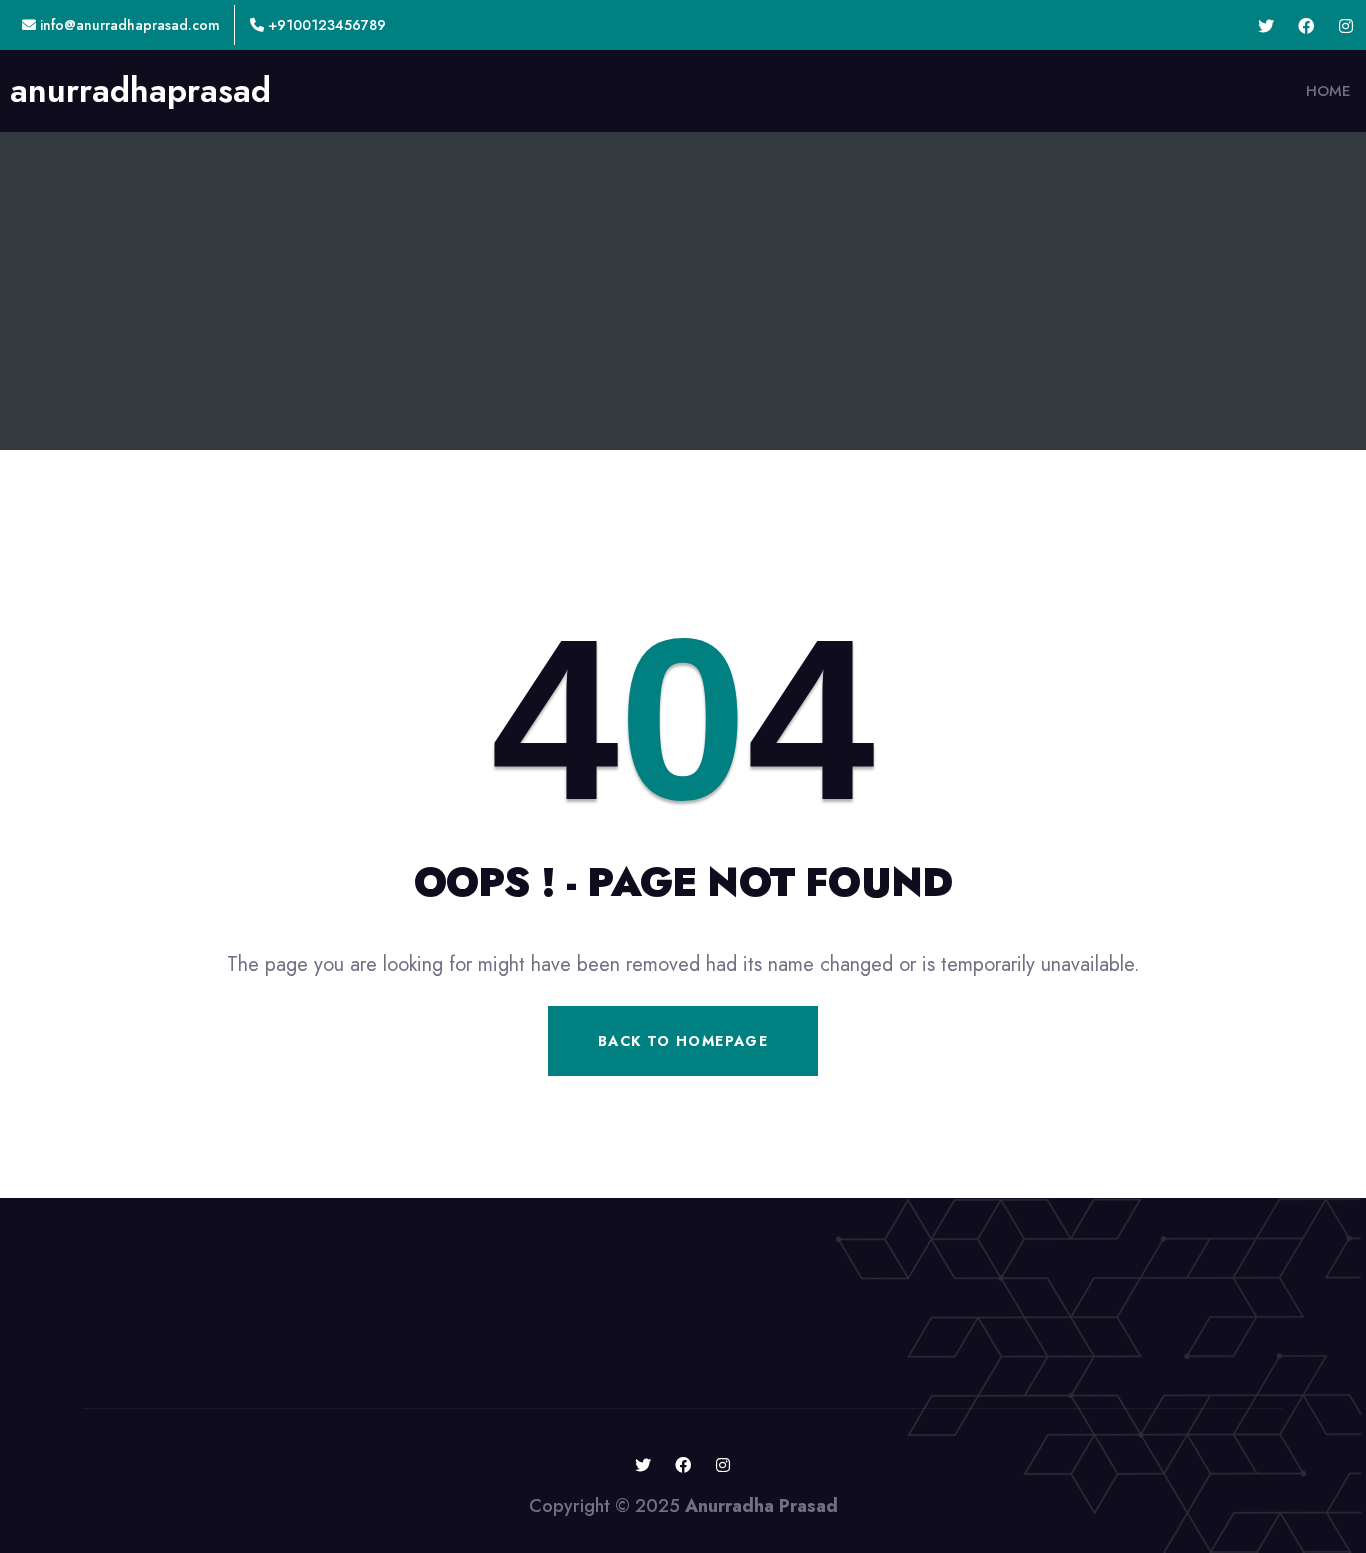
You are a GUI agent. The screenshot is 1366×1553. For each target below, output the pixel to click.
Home (1328, 91)
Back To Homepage (683, 1041)
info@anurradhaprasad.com (128, 25)
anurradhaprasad (140, 91)
